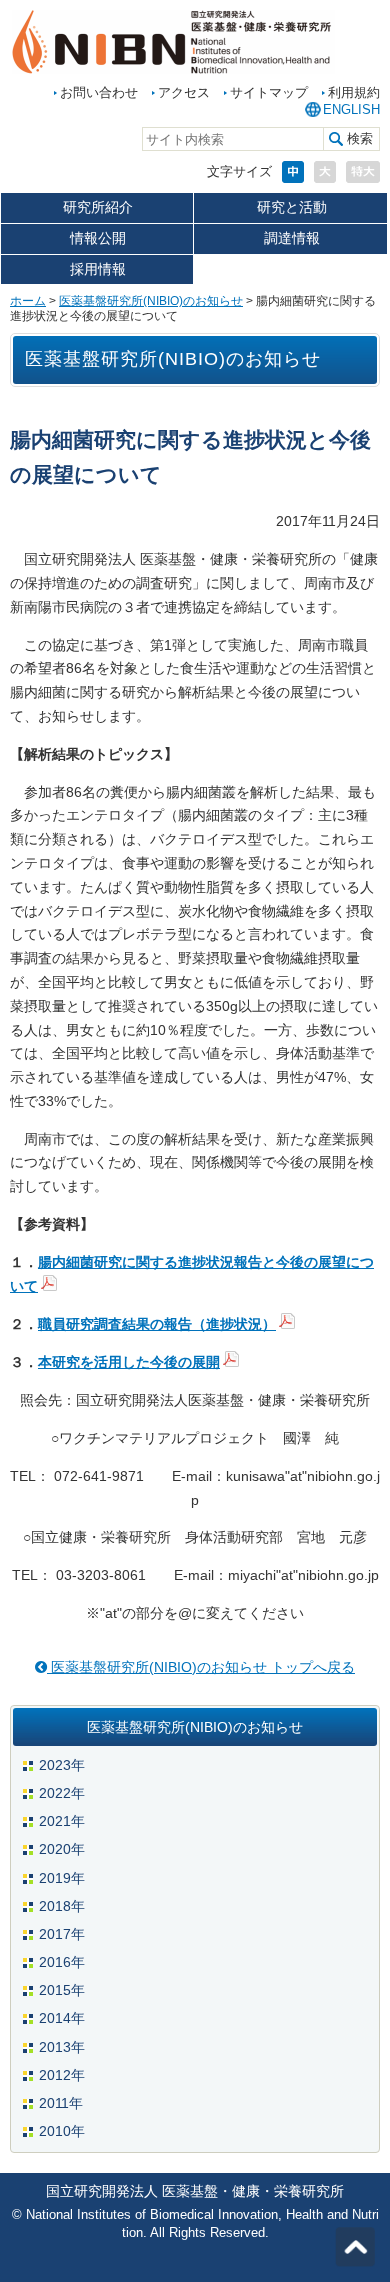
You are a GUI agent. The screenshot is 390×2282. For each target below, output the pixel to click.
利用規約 (354, 92)
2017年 (62, 1934)
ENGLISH (351, 109)
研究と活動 (292, 207)
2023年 (62, 1765)
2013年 (62, 2047)
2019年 (62, 1878)
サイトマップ (269, 92)
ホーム (28, 301)
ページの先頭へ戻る (355, 2247)
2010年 (62, 2131)
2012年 (62, 2075)
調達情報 (292, 238)
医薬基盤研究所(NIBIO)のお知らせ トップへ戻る (201, 1667)
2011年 (61, 2103)
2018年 (62, 1906)
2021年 (62, 1821)
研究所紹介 (98, 207)
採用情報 (98, 269)
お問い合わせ (99, 92)
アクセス (184, 92)
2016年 (62, 1962)
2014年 (62, 2018)
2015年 (62, 1990)
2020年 (62, 1849)
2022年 (62, 1793)
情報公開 (98, 238)
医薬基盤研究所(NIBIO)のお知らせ (151, 301)
